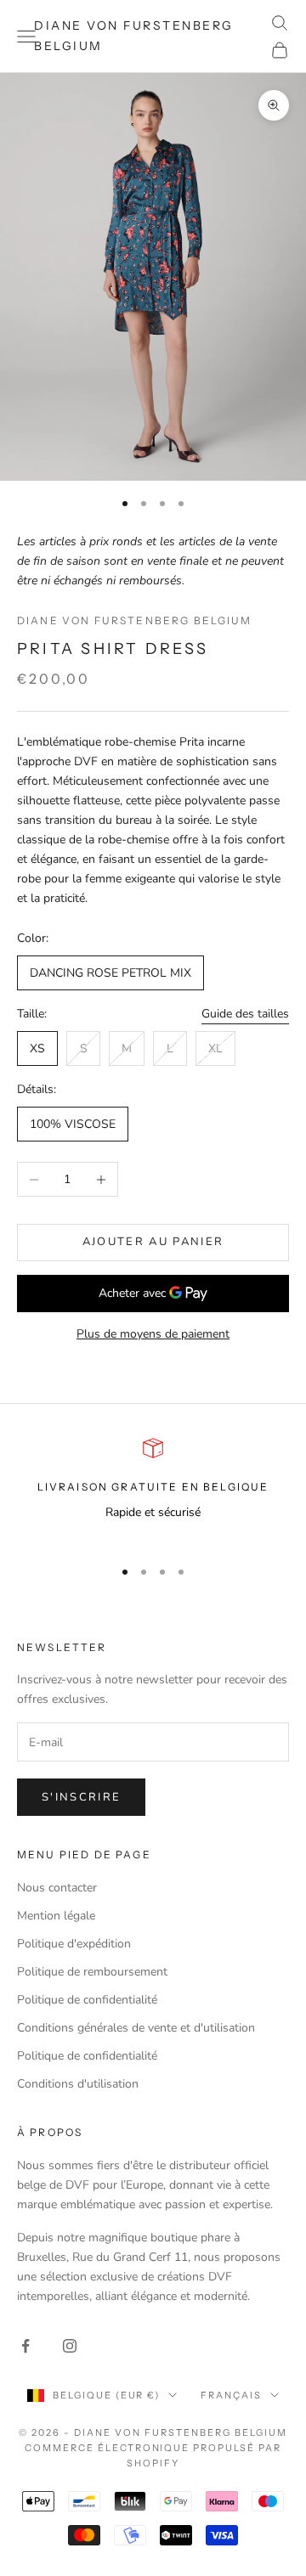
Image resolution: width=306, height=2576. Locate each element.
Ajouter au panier (153, 1242)
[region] (153, 1490)
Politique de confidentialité (87, 2000)
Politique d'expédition (74, 1944)
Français (231, 2395)
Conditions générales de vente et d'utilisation (136, 2028)
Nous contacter (57, 1888)
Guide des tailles (245, 1014)
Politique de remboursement (92, 1972)
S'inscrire (81, 1797)
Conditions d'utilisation (78, 2084)
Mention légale (56, 1916)
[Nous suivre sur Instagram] (70, 2346)
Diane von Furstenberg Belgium (135, 620)
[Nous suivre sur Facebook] (25, 2346)
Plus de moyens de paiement (153, 1334)
